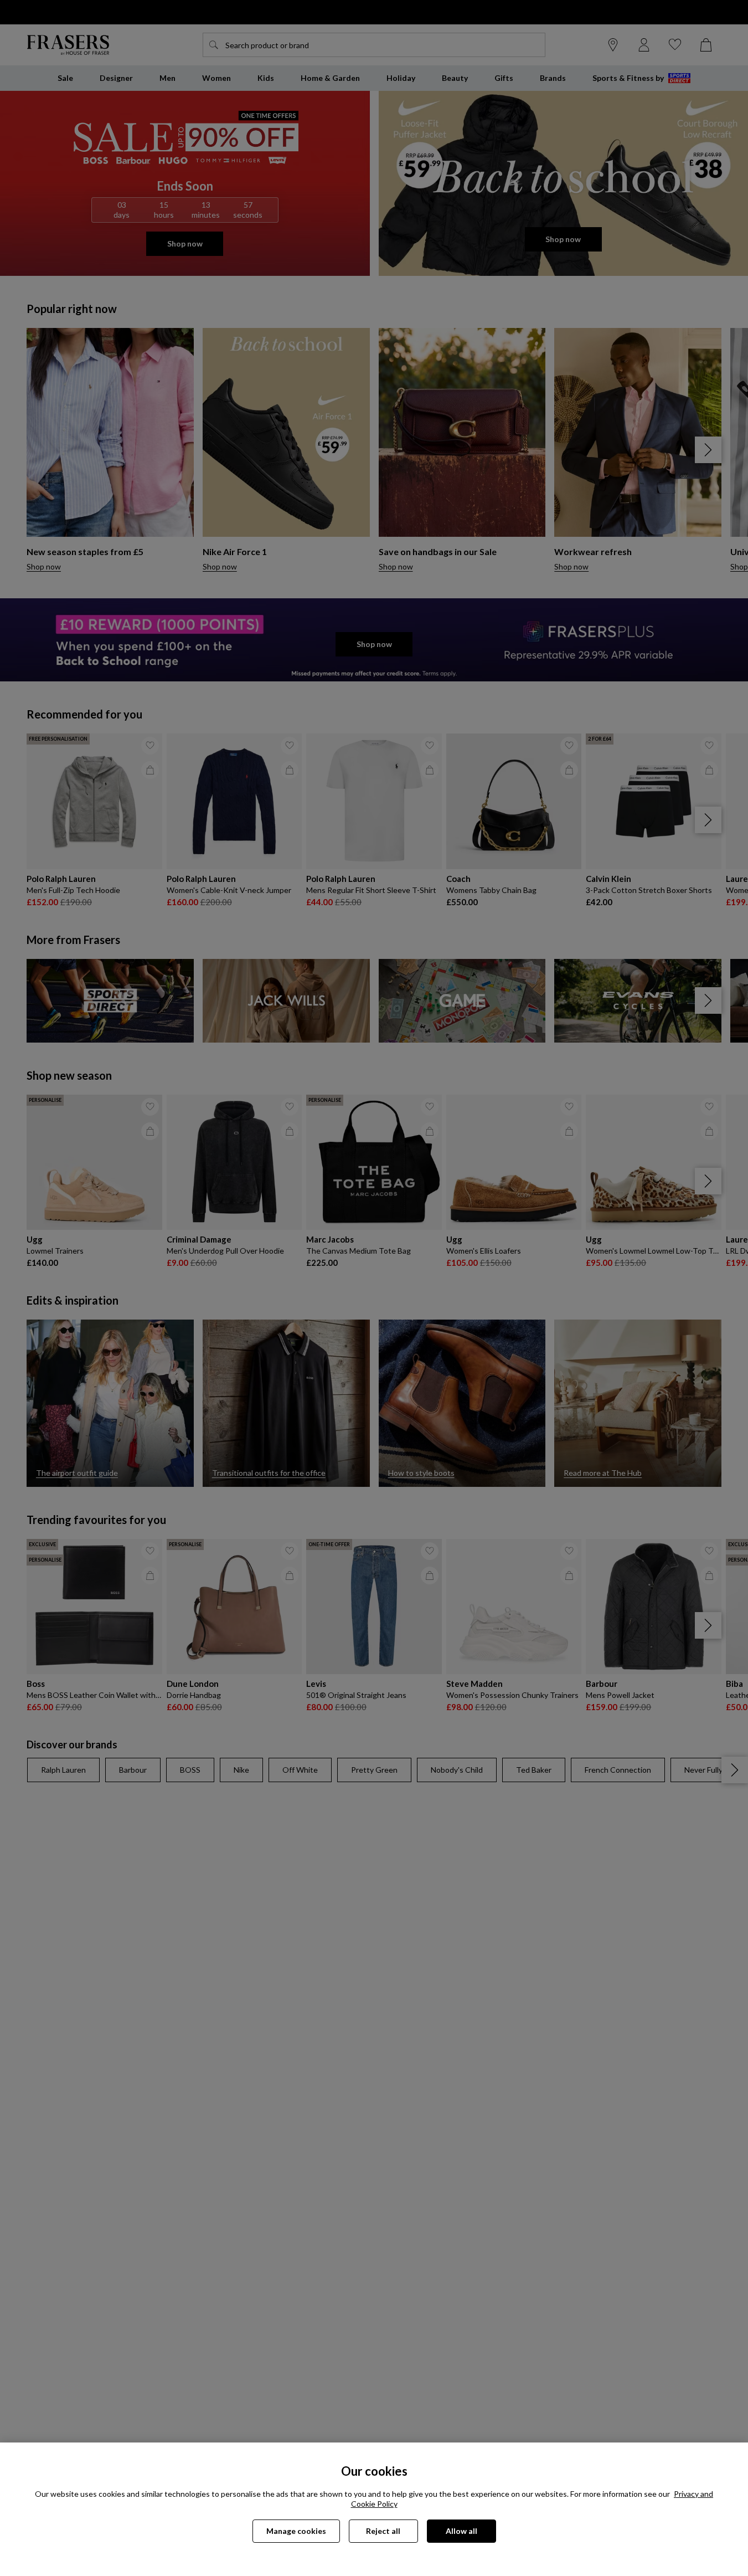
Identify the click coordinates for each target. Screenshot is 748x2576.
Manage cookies (296, 2531)
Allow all (461, 2531)
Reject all (383, 2531)
